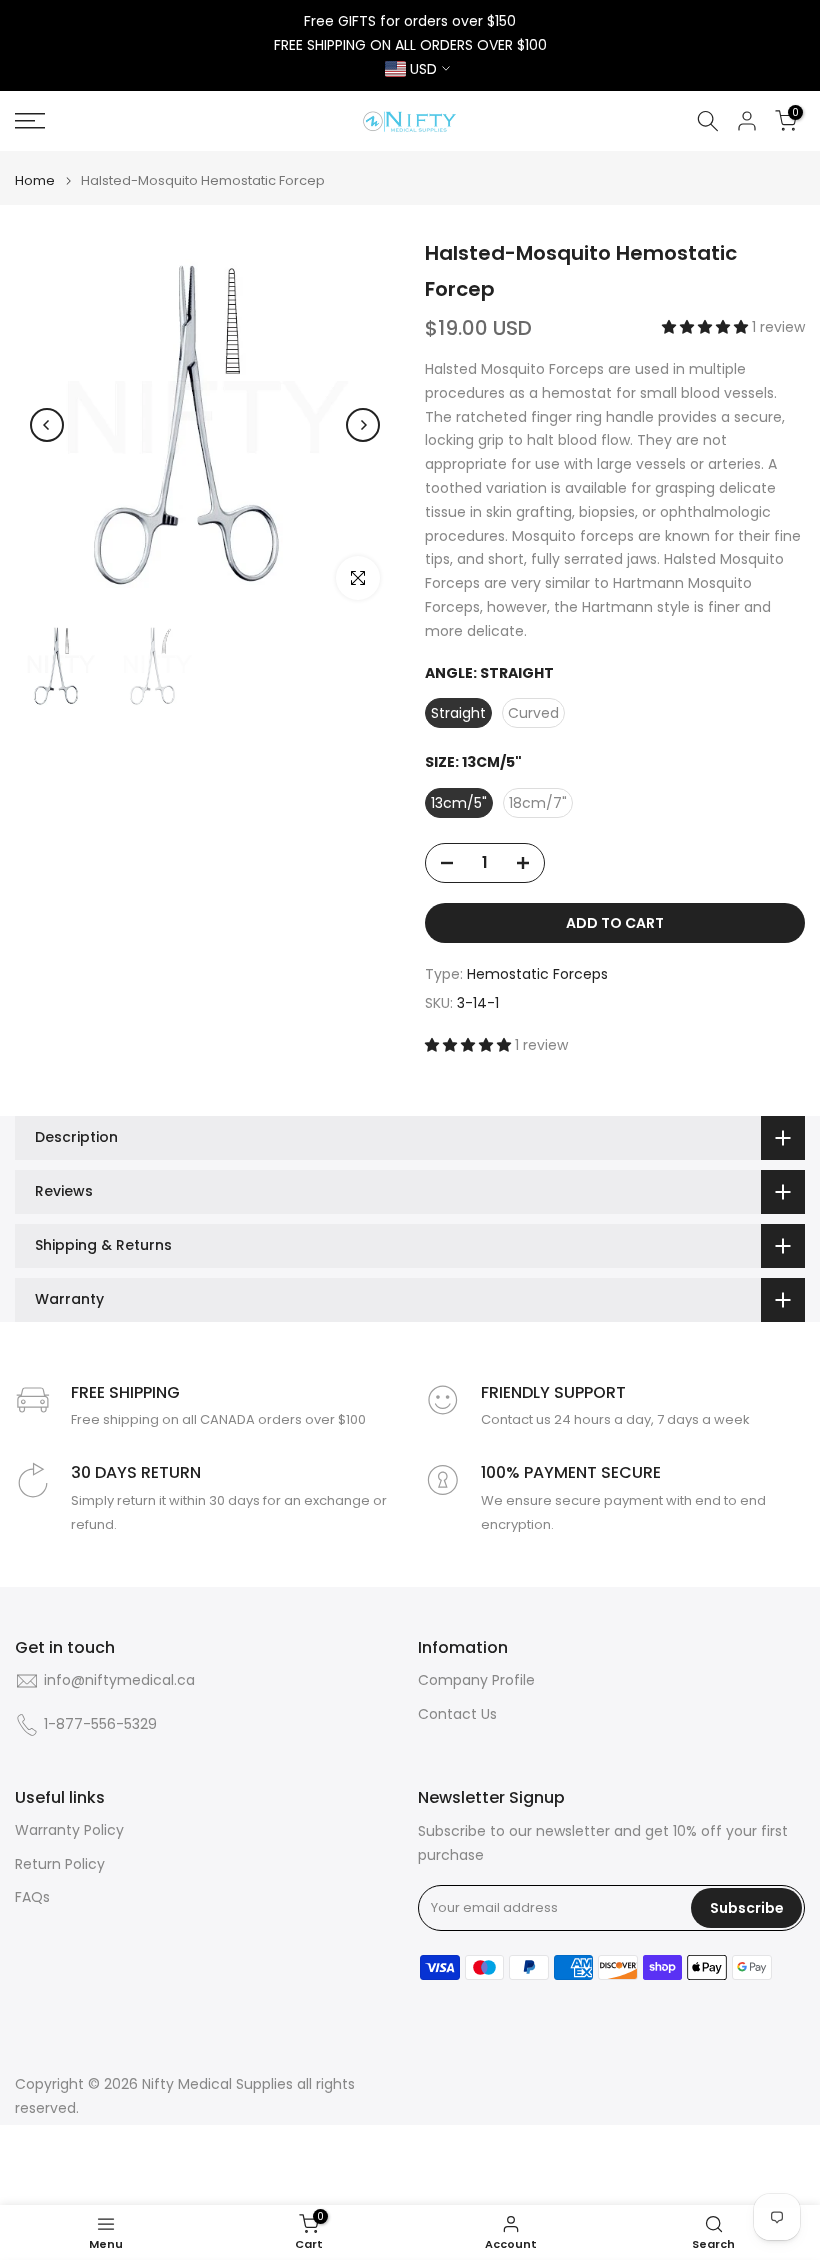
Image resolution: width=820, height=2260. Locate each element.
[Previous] (47, 425)
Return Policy (60, 1864)
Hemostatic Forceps (537, 974)
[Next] (363, 425)
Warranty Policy (69, 1830)
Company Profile (476, 1680)
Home (35, 180)
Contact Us (457, 1714)
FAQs (32, 1897)
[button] (707, 327)
